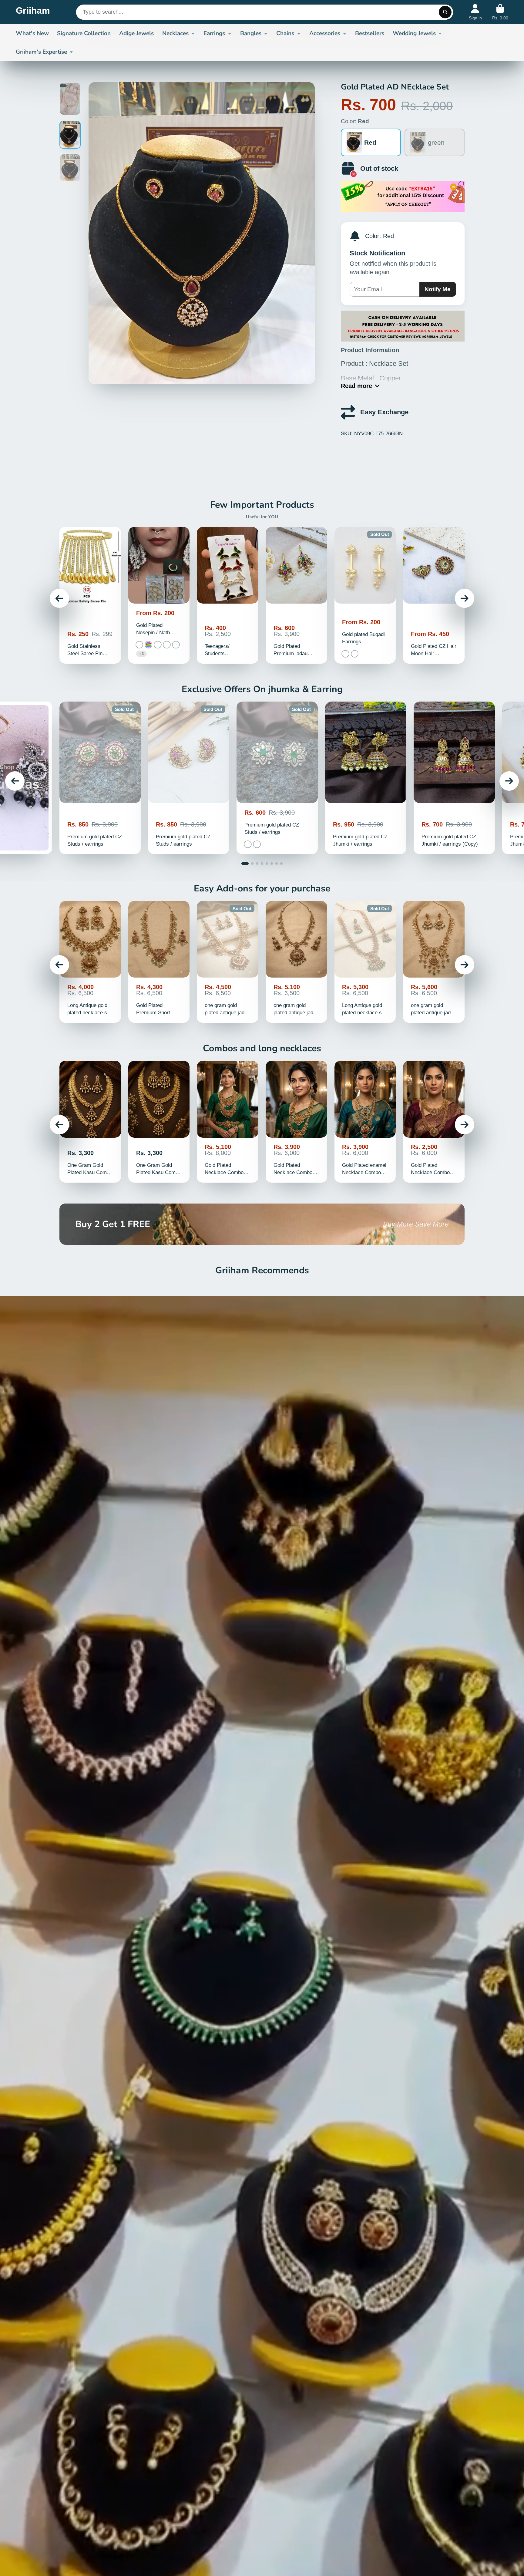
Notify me (438, 289)
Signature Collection (84, 33)
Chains (285, 33)
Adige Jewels (136, 33)
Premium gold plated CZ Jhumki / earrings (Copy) (454, 778)
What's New (32, 33)
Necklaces (175, 33)
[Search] (445, 12)
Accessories (325, 33)
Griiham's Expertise (41, 52)
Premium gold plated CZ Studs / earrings (100, 778)
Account (475, 12)
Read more (356, 386)
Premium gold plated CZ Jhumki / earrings (366, 778)
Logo (33, 12)
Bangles (251, 33)
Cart (500, 12)
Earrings (214, 33)
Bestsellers (370, 33)
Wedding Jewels (414, 33)
